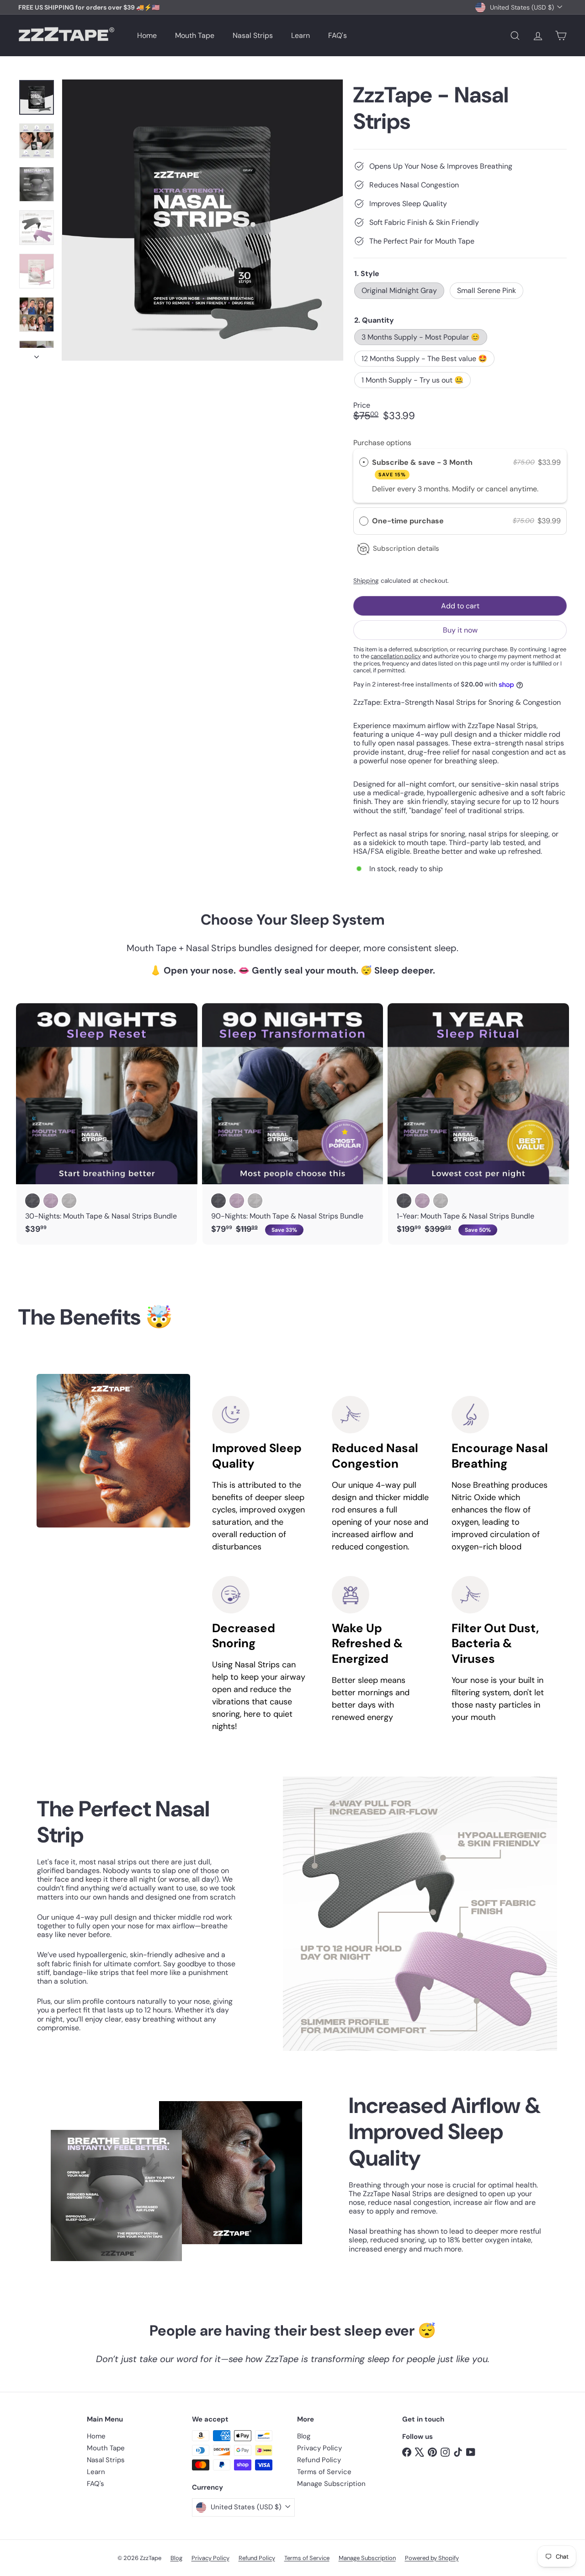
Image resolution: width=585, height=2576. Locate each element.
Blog (304, 2436)
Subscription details (406, 548)
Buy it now (460, 630)
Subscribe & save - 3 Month (423, 468)
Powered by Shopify (432, 2558)
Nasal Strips (253, 35)
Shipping (366, 581)
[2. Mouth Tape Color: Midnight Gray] (32, 1201)
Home (147, 35)
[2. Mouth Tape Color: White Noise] (69, 1201)
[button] (460, 521)
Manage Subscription (331, 2484)
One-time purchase (408, 521)
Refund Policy (319, 2460)
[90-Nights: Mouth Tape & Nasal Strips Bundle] (293, 1124)
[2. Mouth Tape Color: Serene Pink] (51, 1201)
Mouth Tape (195, 35)
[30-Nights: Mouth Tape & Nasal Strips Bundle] (107, 1123)
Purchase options (382, 443)
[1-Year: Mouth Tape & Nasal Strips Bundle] (478, 1124)
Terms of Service (324, 2472)
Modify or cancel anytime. (495, 489)
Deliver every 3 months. (412, 489)
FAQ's (338, 35)
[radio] (364, 463)
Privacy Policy (319, 2448)
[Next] (37, 354)
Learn (300, 35)
